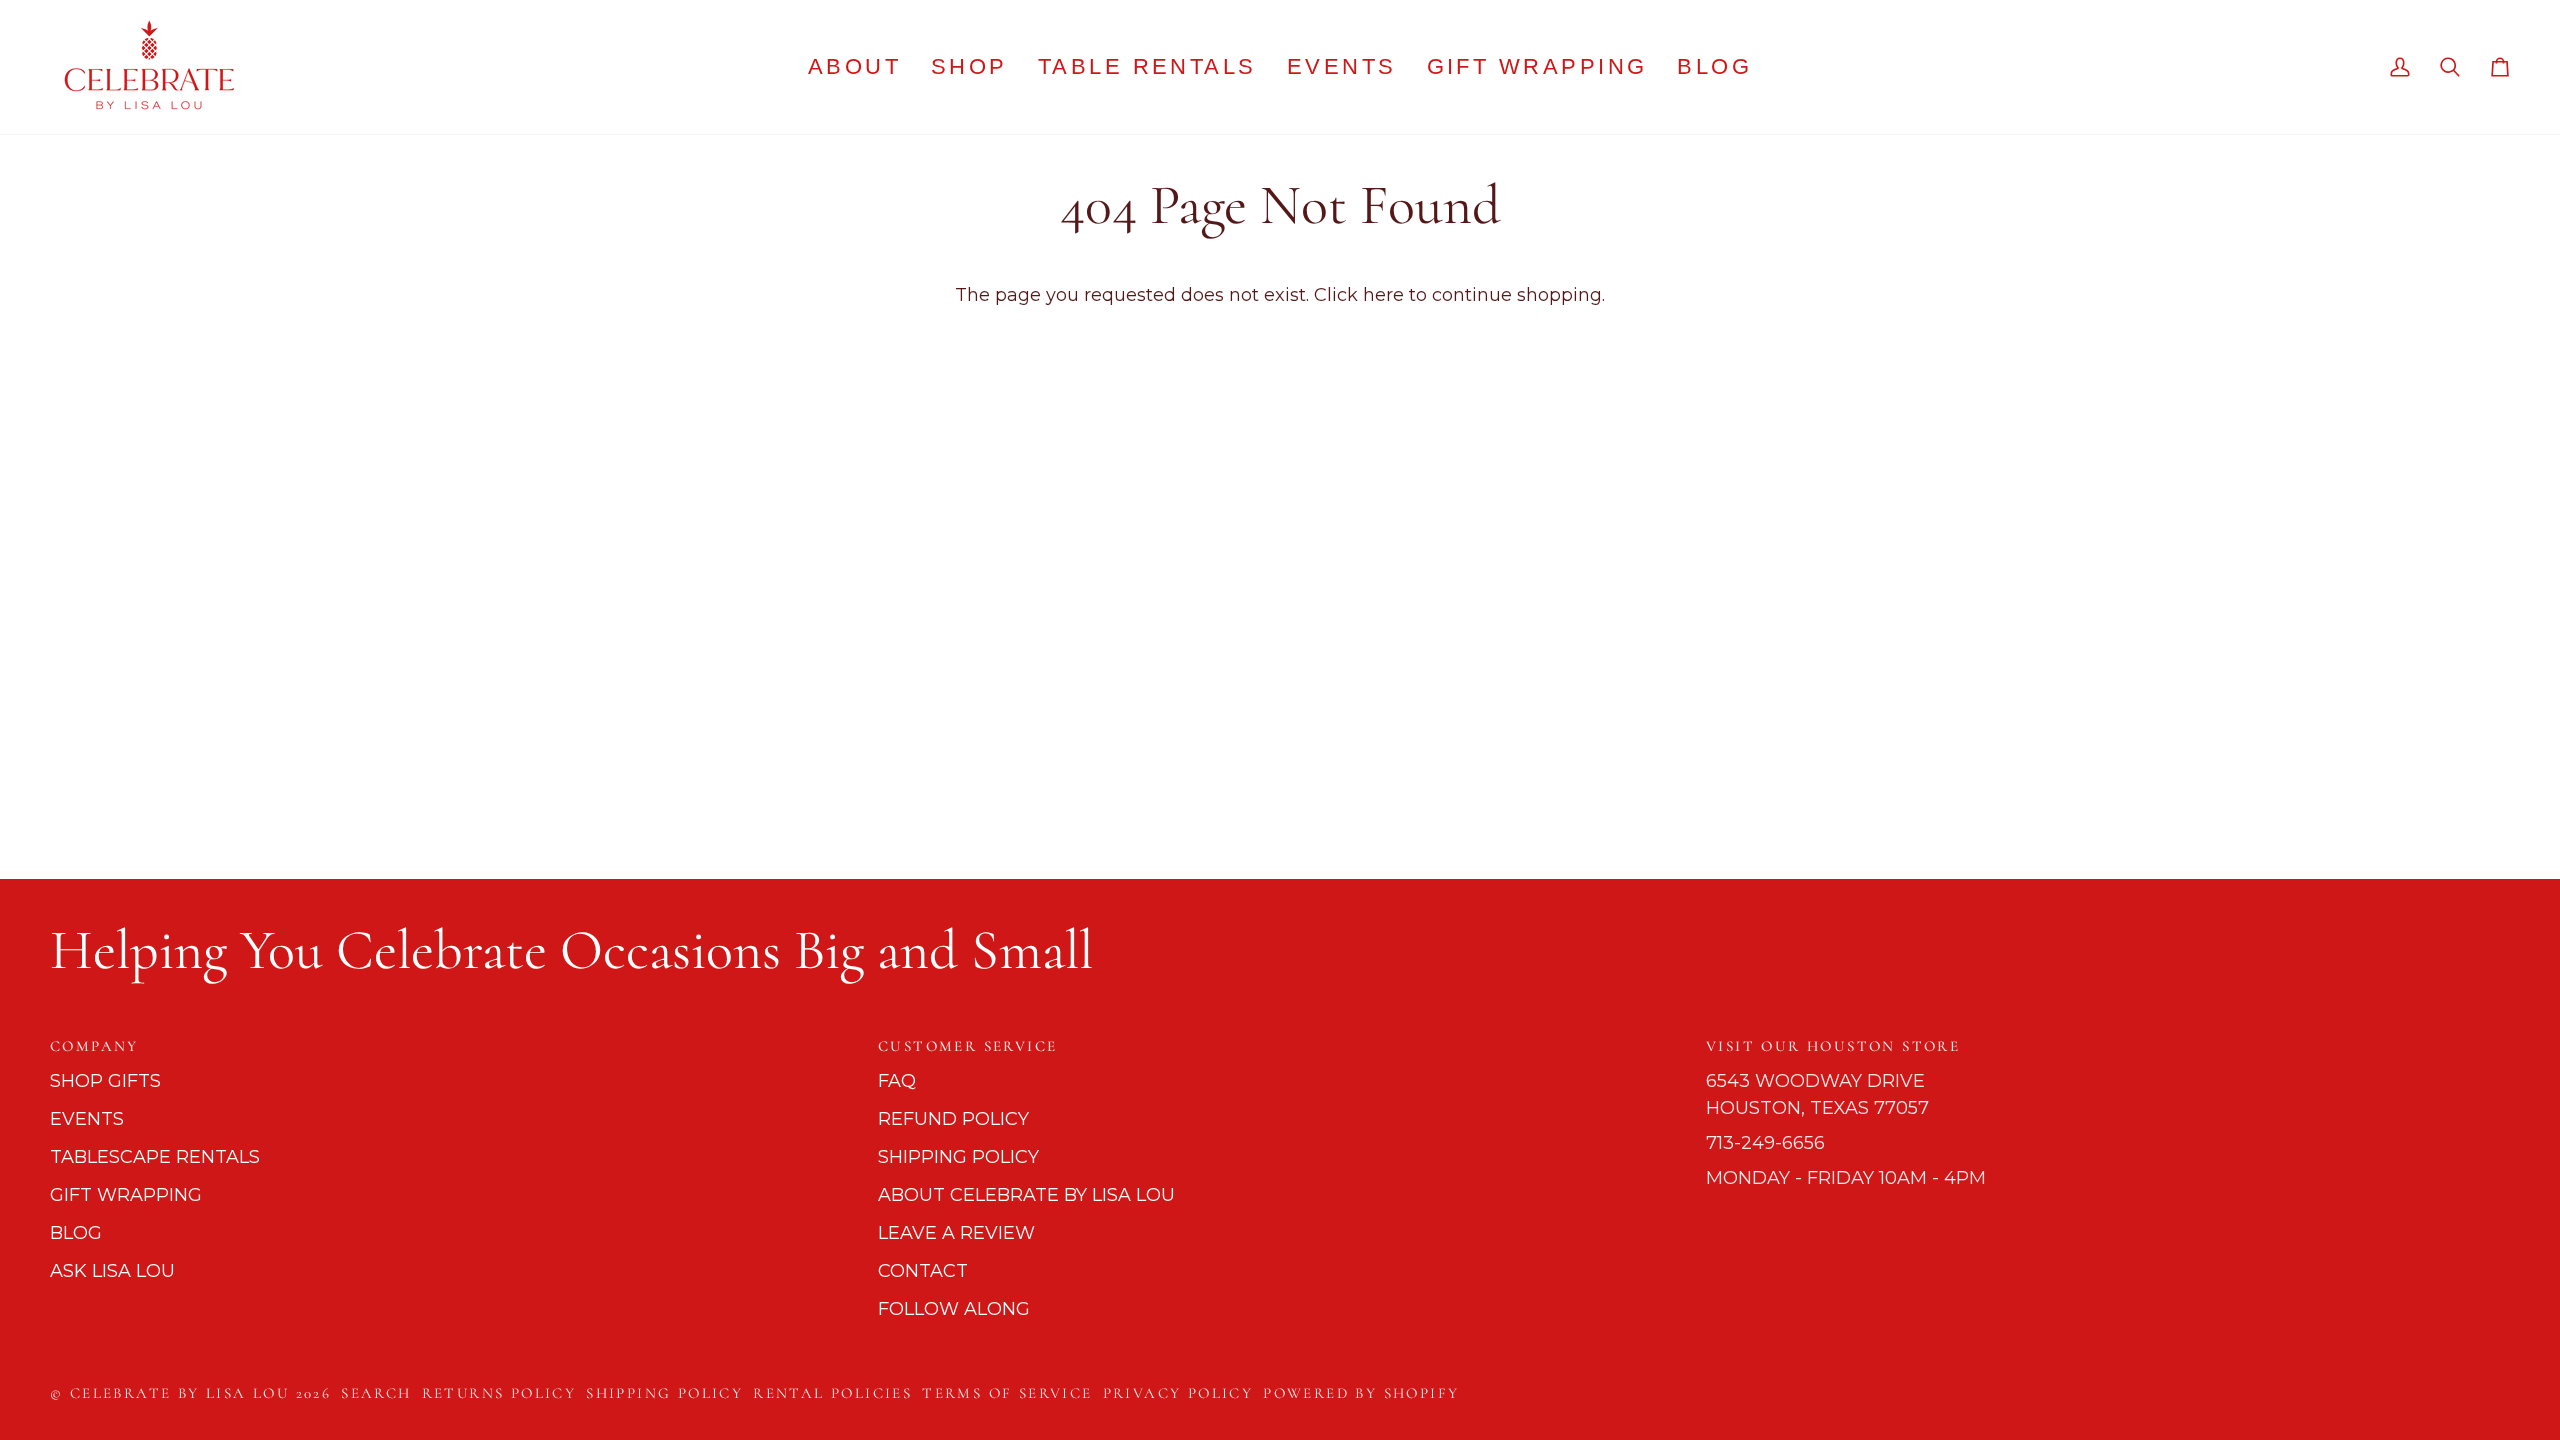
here (1383, 295)
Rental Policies (832, 1393)
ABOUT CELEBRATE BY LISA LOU (1026, 1195)
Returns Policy (499, 1393)
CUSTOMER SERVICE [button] (967, 1046)
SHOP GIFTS (105, 1081)
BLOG (76, 1233)
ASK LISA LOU (112, 1271)
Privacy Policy (1178, 1393)
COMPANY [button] (94, 1046)
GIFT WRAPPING (126, 1195)
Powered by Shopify (1361, 1393)
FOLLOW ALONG (954, 1309)
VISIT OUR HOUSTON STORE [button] (1833, 1046)
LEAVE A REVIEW (956, 1233)
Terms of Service (1007, 1393)
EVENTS (87, 1119)
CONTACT (923, 1271)
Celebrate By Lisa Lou (179, 1393)
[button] (969, 67)
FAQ (897, 1081)
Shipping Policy (664, 1393)
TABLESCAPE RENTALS (155, 1157)
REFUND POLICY (953, 1119)
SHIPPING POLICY (958, 1157)
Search (376, 1393)
